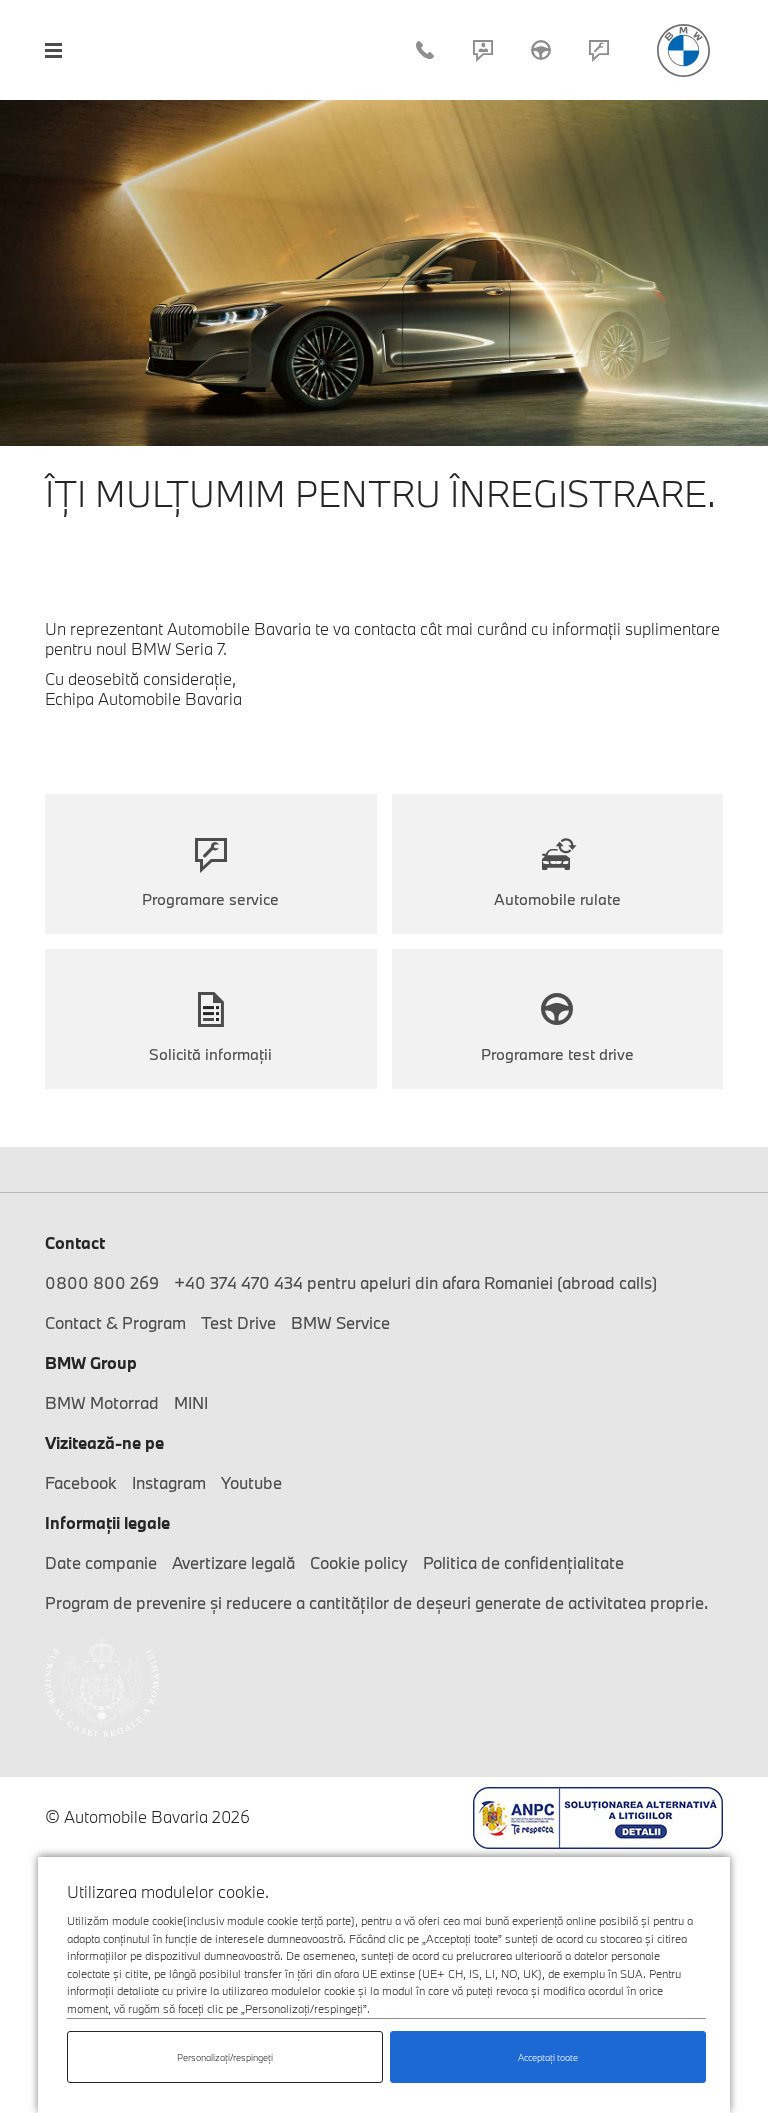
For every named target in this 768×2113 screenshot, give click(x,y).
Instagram (169, 1482)
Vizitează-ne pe (104, 1442)
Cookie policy (359, 1562)
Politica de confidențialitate (523, 1562)
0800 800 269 (102, 1282)
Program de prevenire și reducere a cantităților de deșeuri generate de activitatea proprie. (376, 1602)
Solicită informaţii (210, 1054)
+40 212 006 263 (425, 50)
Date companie (101, 1562)
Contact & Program (483, 50)
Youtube (251, 1482)
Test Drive (541, 50)
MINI (191, 1402)
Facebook (81, 1482)
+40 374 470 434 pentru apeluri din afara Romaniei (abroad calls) (415, 1282)
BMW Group (91, 1362)
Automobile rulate (557, 899)
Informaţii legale (107, 1522)
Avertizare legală (233, 1562)
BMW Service (340, 1322)
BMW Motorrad (102, 1402)
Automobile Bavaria (683, 50)
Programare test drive (557, 1054)
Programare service (599, 50)
